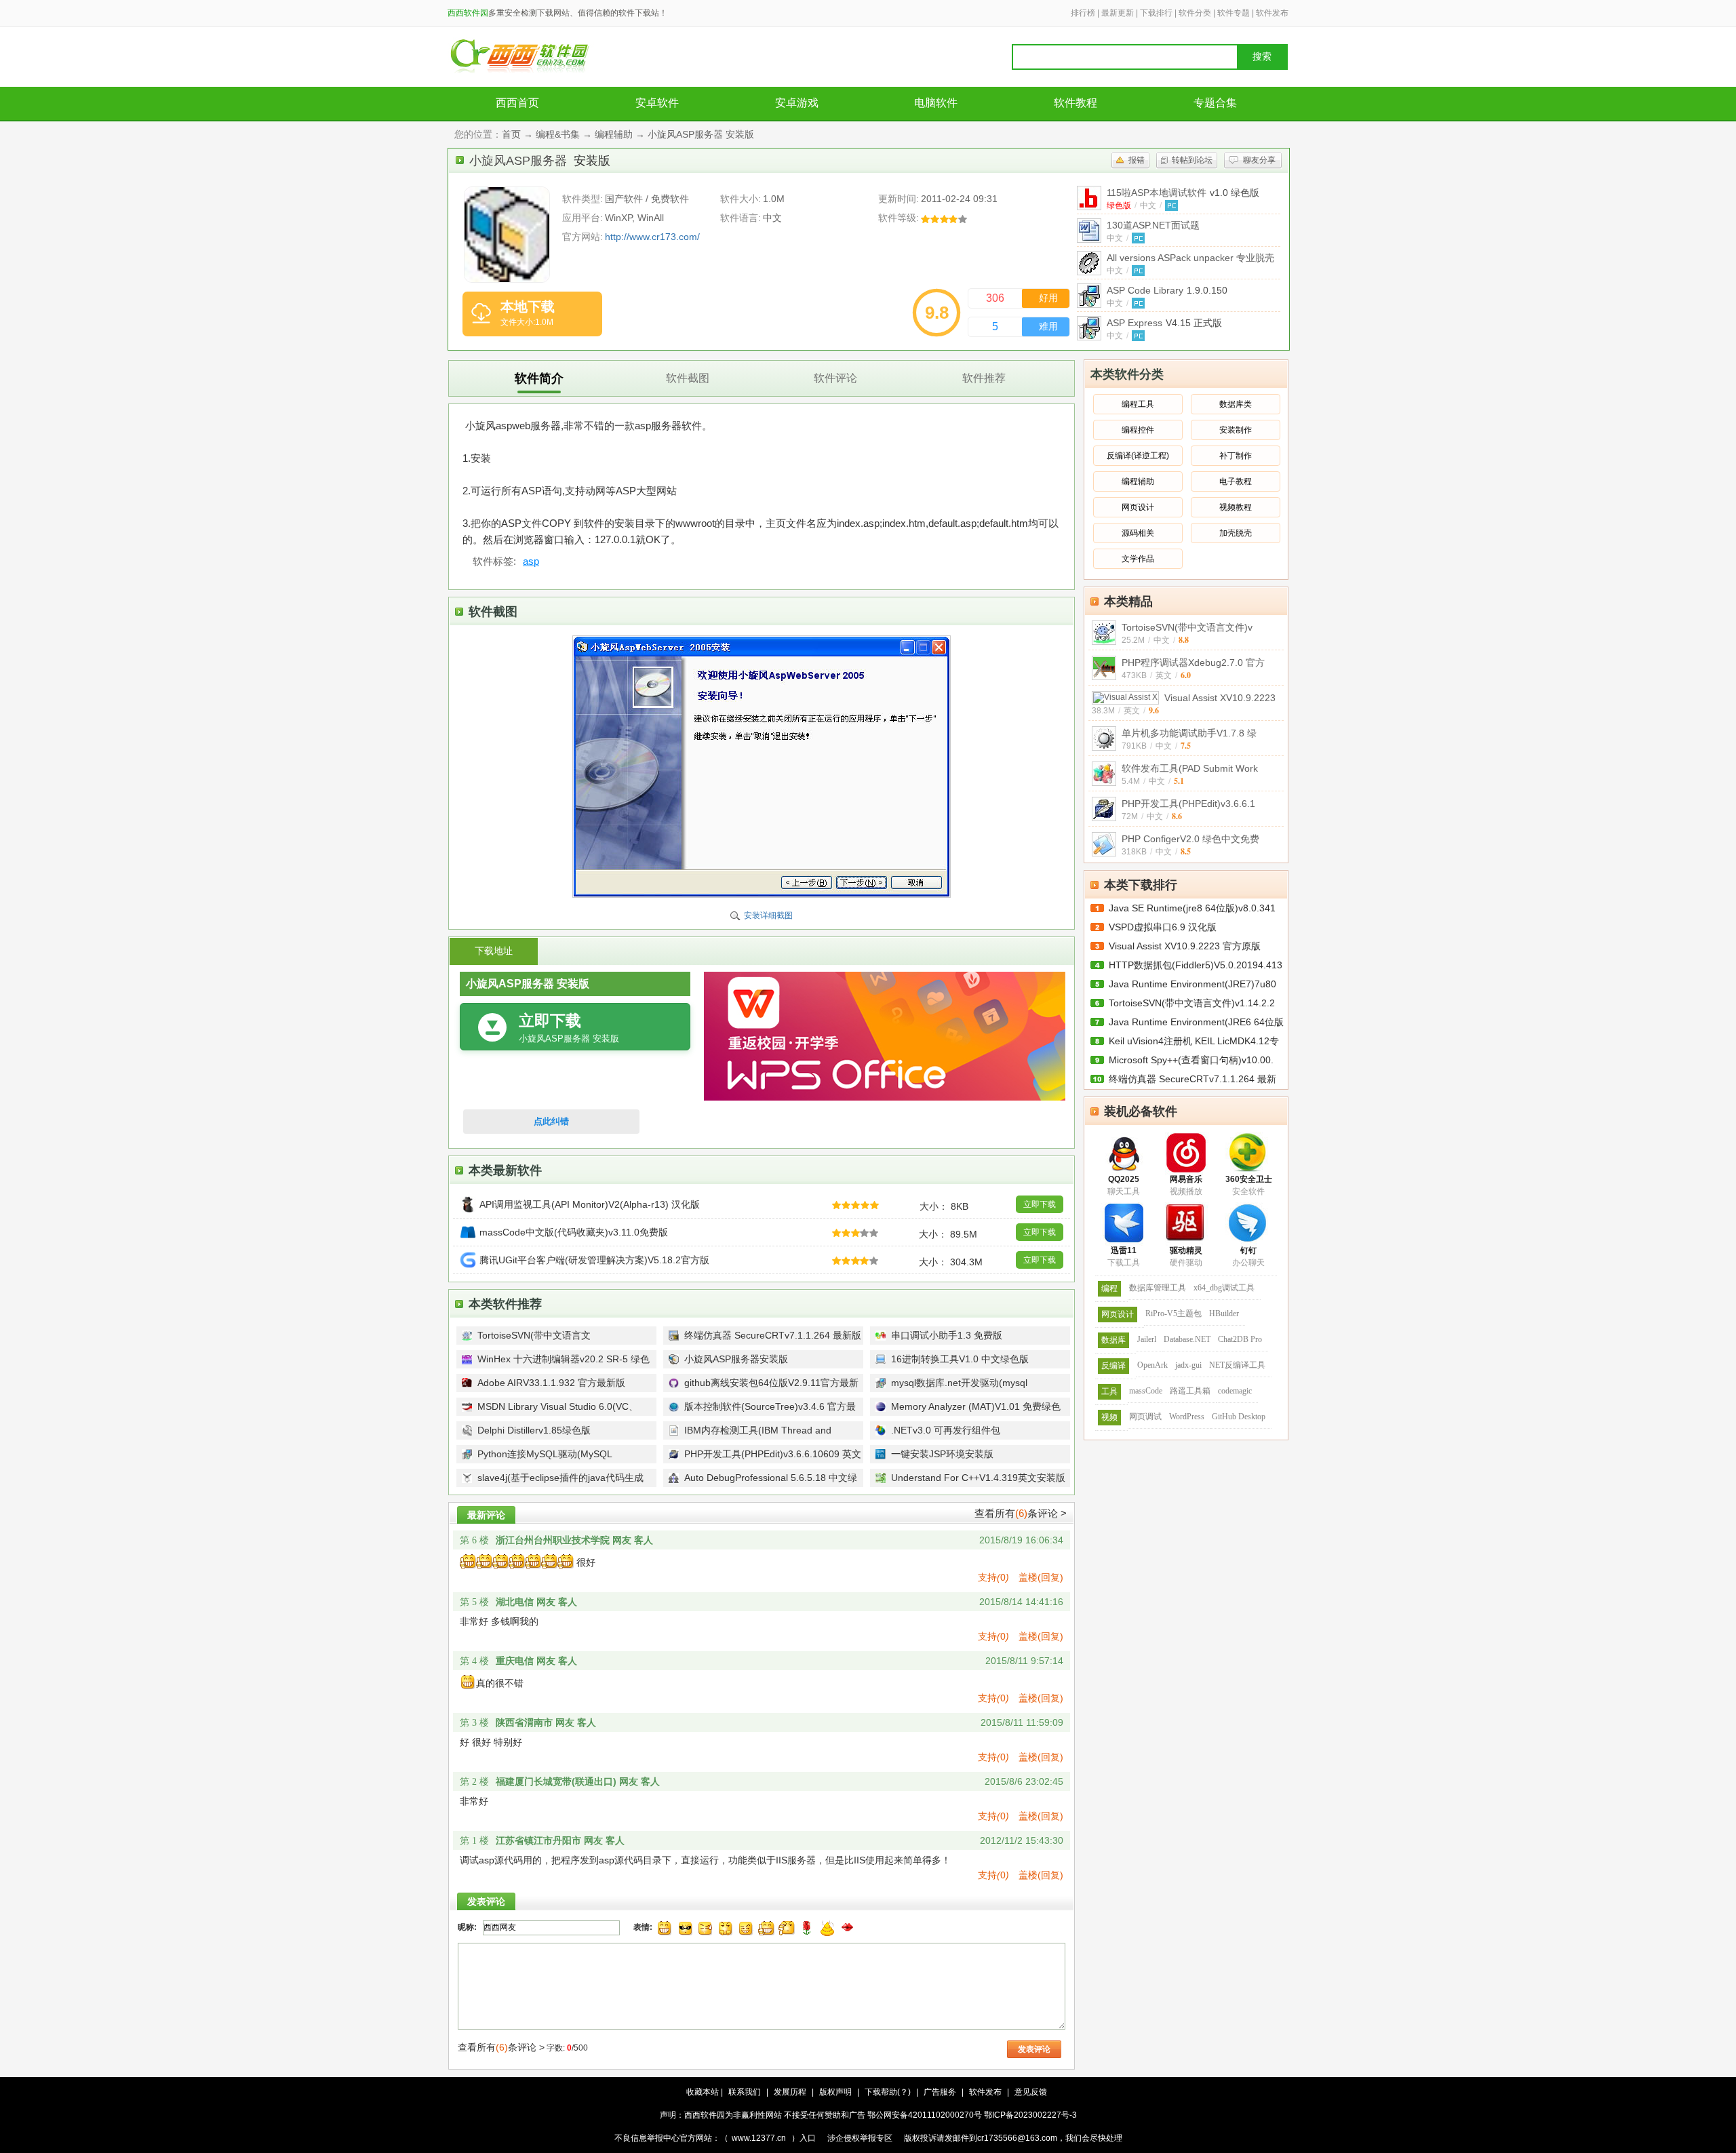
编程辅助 (614, 134)
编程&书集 (558, 134)
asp (531, 561)
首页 (511, 134)
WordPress (1187, 1417)
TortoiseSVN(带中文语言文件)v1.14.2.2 (1192, 1003)
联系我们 (745, 2092)
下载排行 (1156, 13)
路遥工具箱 (1190, 1391)
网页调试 (1145, 1417)
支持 (993, 1577)
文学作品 (1138, 559)
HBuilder (1224, 1313)
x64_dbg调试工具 (1224, 1288)
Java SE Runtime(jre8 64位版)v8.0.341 (1192, 908)
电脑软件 (936, 103)
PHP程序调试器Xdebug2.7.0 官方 (1193, 663)
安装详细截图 (768, 915)
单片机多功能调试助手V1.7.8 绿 (1189, 733)
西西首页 (517, 103)
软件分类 (1195, 13)
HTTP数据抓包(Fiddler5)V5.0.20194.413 (1196, 965)
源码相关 (1138, 533)
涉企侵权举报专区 (860, 2138)
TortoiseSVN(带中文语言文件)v (1187, 627)
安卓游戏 (797, 103)
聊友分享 (1259, 160)
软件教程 (1076, 103)
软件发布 (1272, 13)
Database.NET (1187, 1339)
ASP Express (1164, 323)
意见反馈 (1031, 2092)
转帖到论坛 (1192, 160)
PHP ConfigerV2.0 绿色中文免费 (1190, 839)
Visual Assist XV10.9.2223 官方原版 (1185, 946)
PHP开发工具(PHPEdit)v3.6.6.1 (1188, 804)
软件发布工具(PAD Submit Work (1190, 768)
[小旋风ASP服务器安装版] (507, 235)
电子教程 (1236, 481)
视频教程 (1236, 507)
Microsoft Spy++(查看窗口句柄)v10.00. (1191, 1060)
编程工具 (1138, 404)
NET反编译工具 (1237, 1365)
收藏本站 (703, 2092)
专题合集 (1215, 103)
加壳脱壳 (1236, 533)
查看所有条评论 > (1021, 1513)
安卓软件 (657, 103)
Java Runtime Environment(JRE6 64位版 (1196, 1022)
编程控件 (1138, 430)
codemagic (1235, 1391)
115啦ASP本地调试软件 (1183, 193)
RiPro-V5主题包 (1173, 1313)
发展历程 (790, 2092)
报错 (1137, 160)
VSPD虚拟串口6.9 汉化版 (1163, 927)
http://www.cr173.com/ (652, 237)
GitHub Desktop (1239, 1417)
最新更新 (1118, 13)
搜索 (1262, 57)
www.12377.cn (759, 2138)
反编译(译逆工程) (1138, 456)
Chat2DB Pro (1240, 1339)
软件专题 (1234, 13)
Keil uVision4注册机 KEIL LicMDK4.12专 (1194, 1041)
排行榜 (1083, 13)
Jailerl (1147, 1339)
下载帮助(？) (888, 2092)
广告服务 (940, 2092)
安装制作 (1236, 430)
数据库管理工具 (1158, 1288)
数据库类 (1236, 404)
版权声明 (835, 2092)
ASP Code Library (1167, 290)
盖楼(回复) (1041, 1577)
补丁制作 (1236, 456)
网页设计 (1138, 507)
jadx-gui (1188, 1365)
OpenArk (1152, 1365)
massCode (1146, 1391)
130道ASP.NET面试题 (1153, 225)
